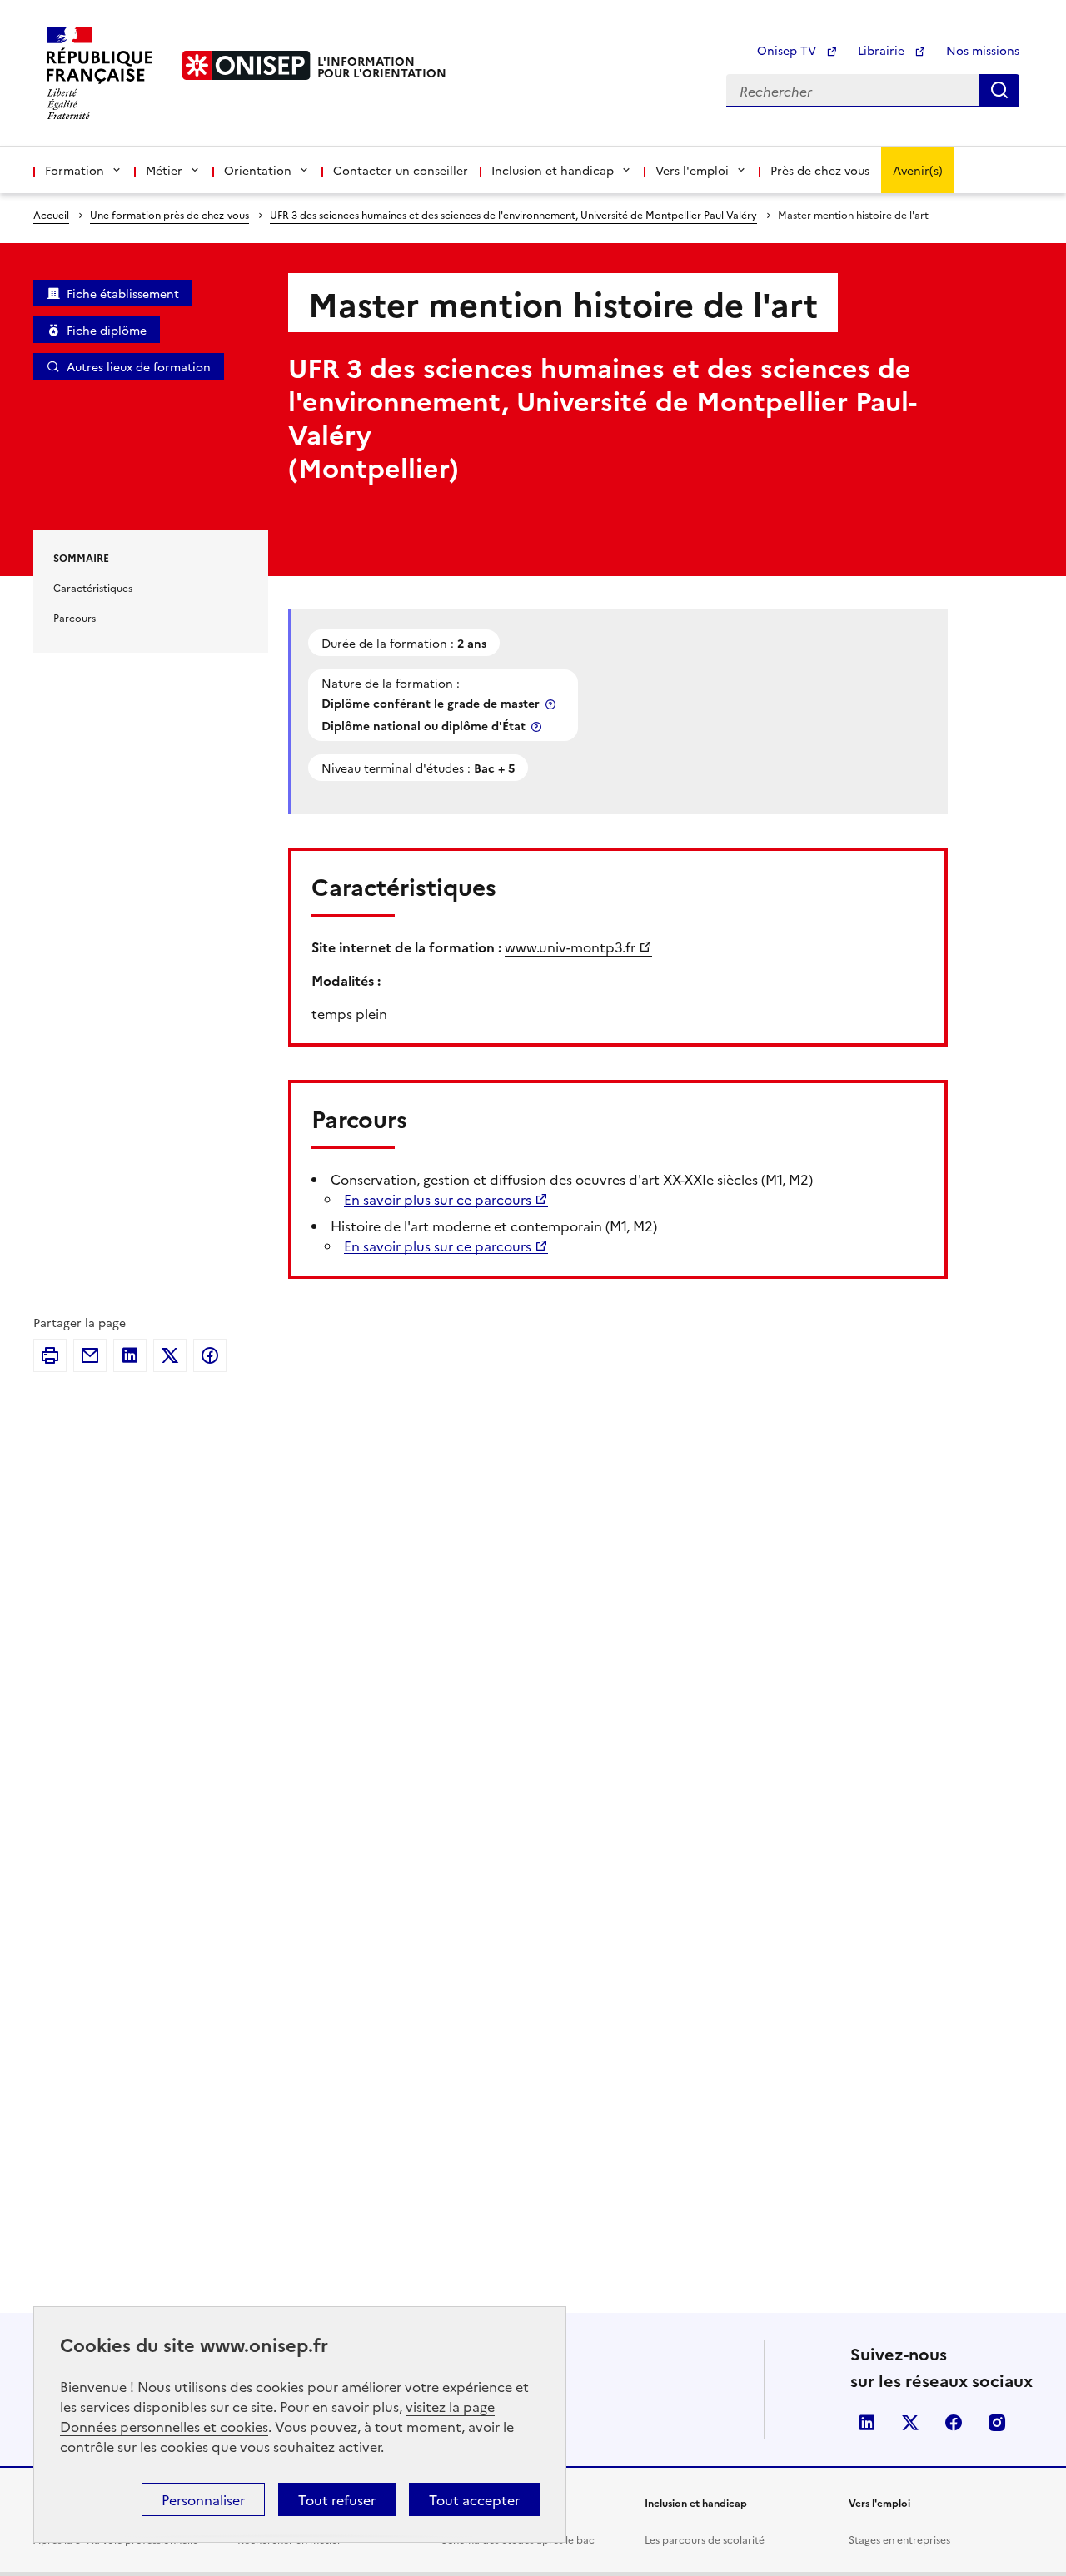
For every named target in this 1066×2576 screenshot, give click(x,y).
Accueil (51, 214)
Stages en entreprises (899, 2539)
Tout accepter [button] (474, 2499)
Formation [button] (75, 170)
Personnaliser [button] (203, 2499)
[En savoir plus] (552, 704)
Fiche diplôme (107, 330)
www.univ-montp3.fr (570, 947)
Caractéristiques (93, 587)
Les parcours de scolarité (705, 2539)
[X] (170, 1355)
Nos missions (983, 50)
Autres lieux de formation (139, 366)
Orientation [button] (258, 170)
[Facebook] (210, 1355)
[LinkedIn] (130, 1355)
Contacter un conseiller (401, 170)
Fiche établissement (123, 293)
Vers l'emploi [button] (692, 170)
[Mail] (90, 1355)
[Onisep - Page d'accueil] (247, 65)
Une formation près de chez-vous (169, 214)
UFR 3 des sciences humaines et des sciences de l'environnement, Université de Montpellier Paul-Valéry (513, 214)
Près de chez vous (820, 170)
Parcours (75, 617)
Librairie (883, 50)
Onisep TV (788, 50)
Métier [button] (164, 170)
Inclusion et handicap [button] (553, 170)
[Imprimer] (50, 1355)
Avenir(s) (918, 170)
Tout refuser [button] (337, 2499)
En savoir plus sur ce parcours (438, 1199)
